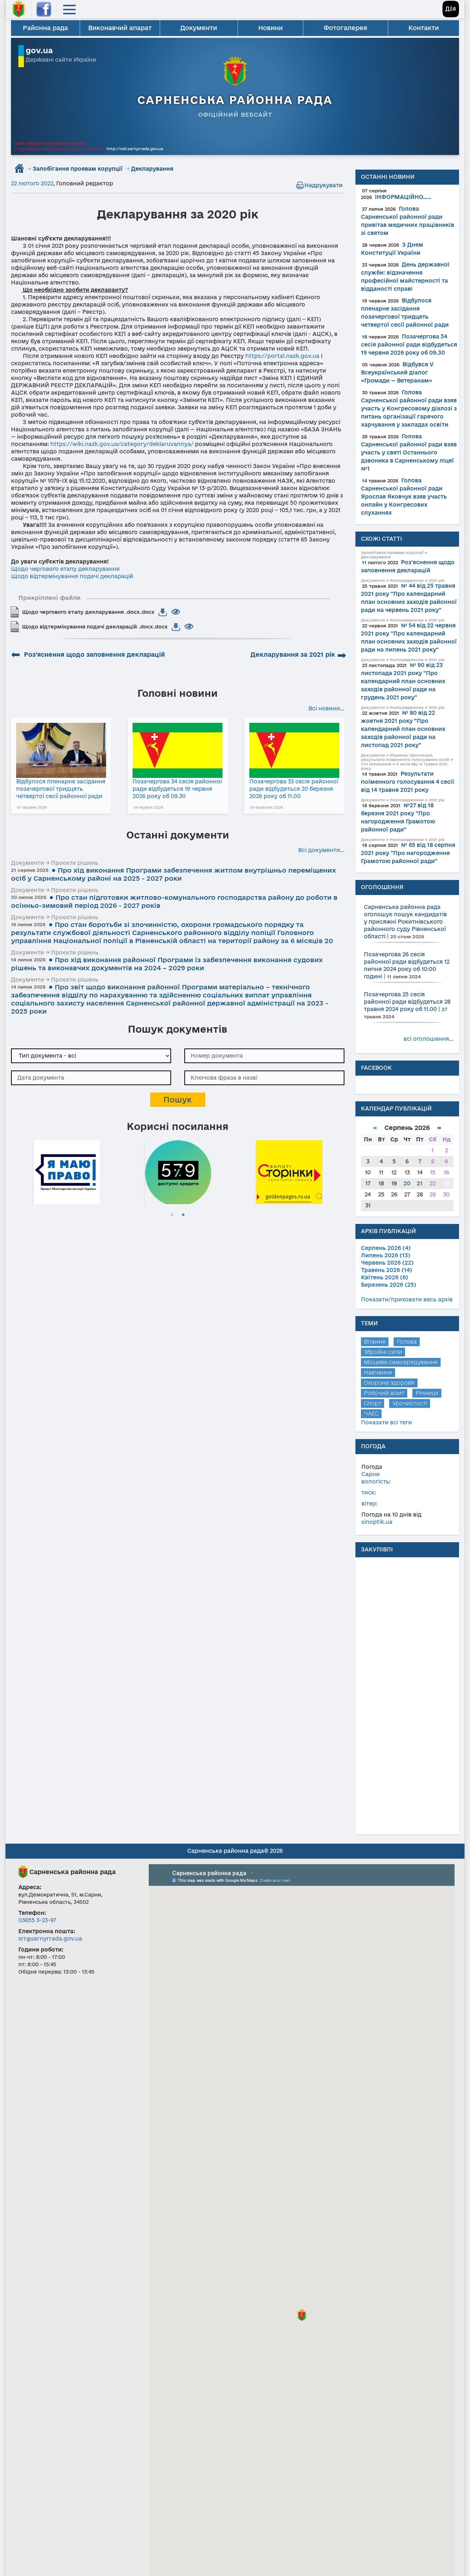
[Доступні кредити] (178, 1171)
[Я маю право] (67, 1171)
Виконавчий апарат (120, 28)
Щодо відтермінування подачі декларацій (72, 576)
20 (407, 1183)
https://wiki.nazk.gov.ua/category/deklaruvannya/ (122, 444)
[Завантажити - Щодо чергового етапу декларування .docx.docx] (163, 612)
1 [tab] (172, 1215)
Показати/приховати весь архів (407, 1299)
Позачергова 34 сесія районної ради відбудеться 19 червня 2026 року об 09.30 (177, 789)
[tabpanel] (67, 1171)
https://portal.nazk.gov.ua (282, 356)
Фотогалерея (345, 28)
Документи (199, 28)
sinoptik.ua (377, 1522)
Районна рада (45, 28)
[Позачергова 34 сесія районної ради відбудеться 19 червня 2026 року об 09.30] (178, 750)
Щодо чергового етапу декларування (65, 569)
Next (341, 1171)
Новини (270, 28)
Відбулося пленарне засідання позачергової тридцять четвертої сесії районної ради (61, 789)
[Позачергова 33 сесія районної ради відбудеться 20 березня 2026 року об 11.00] (294, 750)
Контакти (424, 28)
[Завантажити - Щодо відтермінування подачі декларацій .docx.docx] (176, 627)
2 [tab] (183, 1215)
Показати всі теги (386, 1422)
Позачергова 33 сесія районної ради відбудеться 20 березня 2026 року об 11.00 (294, 789)
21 (420, 1183)
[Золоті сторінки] (289, 1171)
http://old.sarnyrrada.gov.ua (135, 149)
